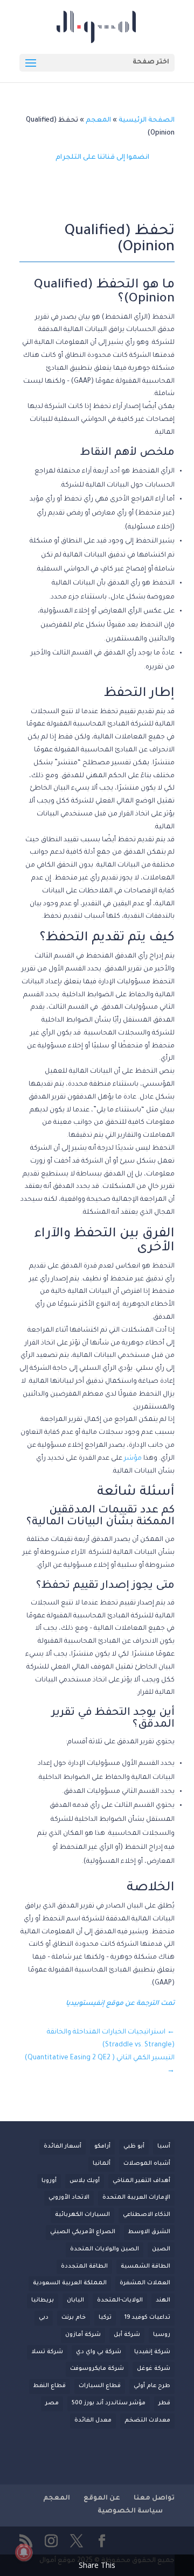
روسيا (162, 2335)
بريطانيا (43, 2300)
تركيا (105, 2318)
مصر (52, 2403)
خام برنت (74, 2318)
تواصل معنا (154, 2498)
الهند (163, 2300)
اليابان (75, 2300)
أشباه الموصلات (147, 2164)
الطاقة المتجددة (84, 2267)
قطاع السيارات (100, 2386)
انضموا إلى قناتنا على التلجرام (102, 158)
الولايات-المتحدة (120, 2300)
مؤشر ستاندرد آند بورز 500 (109, 2403)
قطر (164, 2403)
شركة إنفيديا (152, 2352)
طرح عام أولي (152, 2386)
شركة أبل (127, 2335)
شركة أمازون (83, 2335)
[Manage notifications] (24, 2552)
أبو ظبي (134, 2146)
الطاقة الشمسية (145, 2267)
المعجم (98, 121)
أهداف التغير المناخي (141, 2181)
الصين (161, 2249)
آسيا (164, 2146)
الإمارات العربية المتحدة (136, 2198)
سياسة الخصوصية (130, 2511)
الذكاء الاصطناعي (147, 2215)
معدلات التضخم (147, 2420)
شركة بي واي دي (99, 2352)
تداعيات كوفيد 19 (147, 2318)
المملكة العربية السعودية (70, 2283)
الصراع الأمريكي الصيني (83, 2232)
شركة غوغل (154, 2369)
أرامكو (102, 2146)
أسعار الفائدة (63, 2146)
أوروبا (49, 2181)
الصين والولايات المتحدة (105, 2249)
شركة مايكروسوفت (97, 2369)
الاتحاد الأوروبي (69, 2198)
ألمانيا (102, 2164)
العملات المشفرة (145, 2283)
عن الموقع (102, 2498)
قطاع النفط (50, 2386)
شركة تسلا (47, 2352)
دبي (44, 2318)
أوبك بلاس (85, 2181)
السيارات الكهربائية (82, 2215)
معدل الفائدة (93, 2420)
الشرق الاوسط (149, 2232)
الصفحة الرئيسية (147, 121)
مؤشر (133, 1459)
